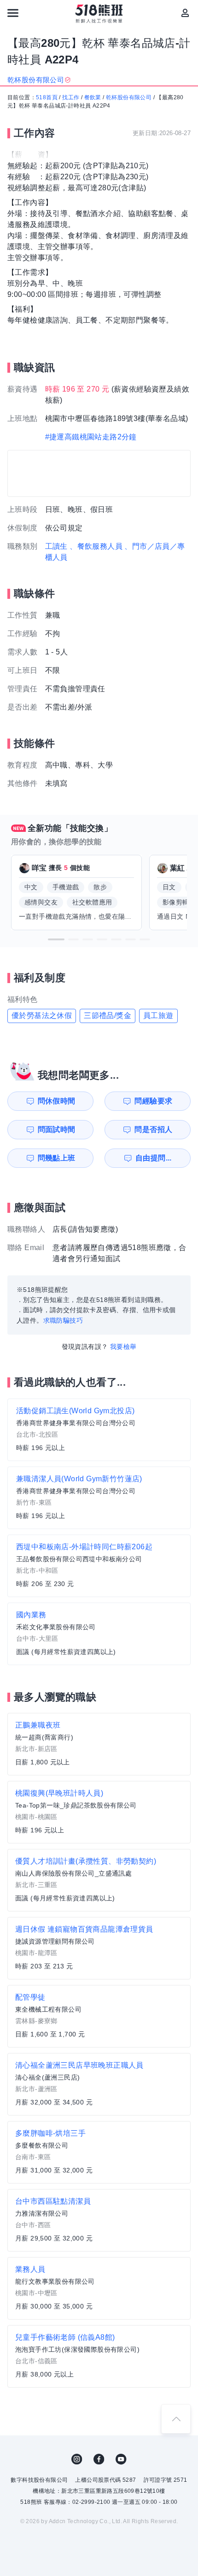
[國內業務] (99, 1634)
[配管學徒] (99, 2016)
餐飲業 (93, 97)
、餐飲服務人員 (96, 546)
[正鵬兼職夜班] (99, 1744)
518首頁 (47, 97)
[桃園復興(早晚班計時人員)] (99, 1812)
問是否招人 (153, 1129)
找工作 (71, 97)
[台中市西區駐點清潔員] (99, 2220)
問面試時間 (57, 1129)
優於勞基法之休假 (42, 1015)
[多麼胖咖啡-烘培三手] (99, 2152)
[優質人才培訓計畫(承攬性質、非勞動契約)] (99, 1880)
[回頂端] (176, 2419)
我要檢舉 (123, 1347)
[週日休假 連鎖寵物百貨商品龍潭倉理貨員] (99, 1948)
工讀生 (56, 546)
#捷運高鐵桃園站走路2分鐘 (91, 437)
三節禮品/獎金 (108, 1015)
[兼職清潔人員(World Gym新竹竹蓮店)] (99, 1498)
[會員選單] (185, 13)
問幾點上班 (57, 1158)
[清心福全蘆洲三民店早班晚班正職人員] (99, 2084)
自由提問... (154, 1158)
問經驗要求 (153, 1101)
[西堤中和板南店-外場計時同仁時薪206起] (99, 1566)
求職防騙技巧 (63, 1320)
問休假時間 (57, 1101)
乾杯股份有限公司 (129, 97)
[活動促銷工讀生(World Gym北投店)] (99, 1430)
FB (99, 2459)
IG (77, 2459)
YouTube (121, 2459)
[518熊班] (99, 14)
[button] (56, 939)
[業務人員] (99, 2288)
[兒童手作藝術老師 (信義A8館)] (99, 2356)
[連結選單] (13, 13)
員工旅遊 (158, 1015)
